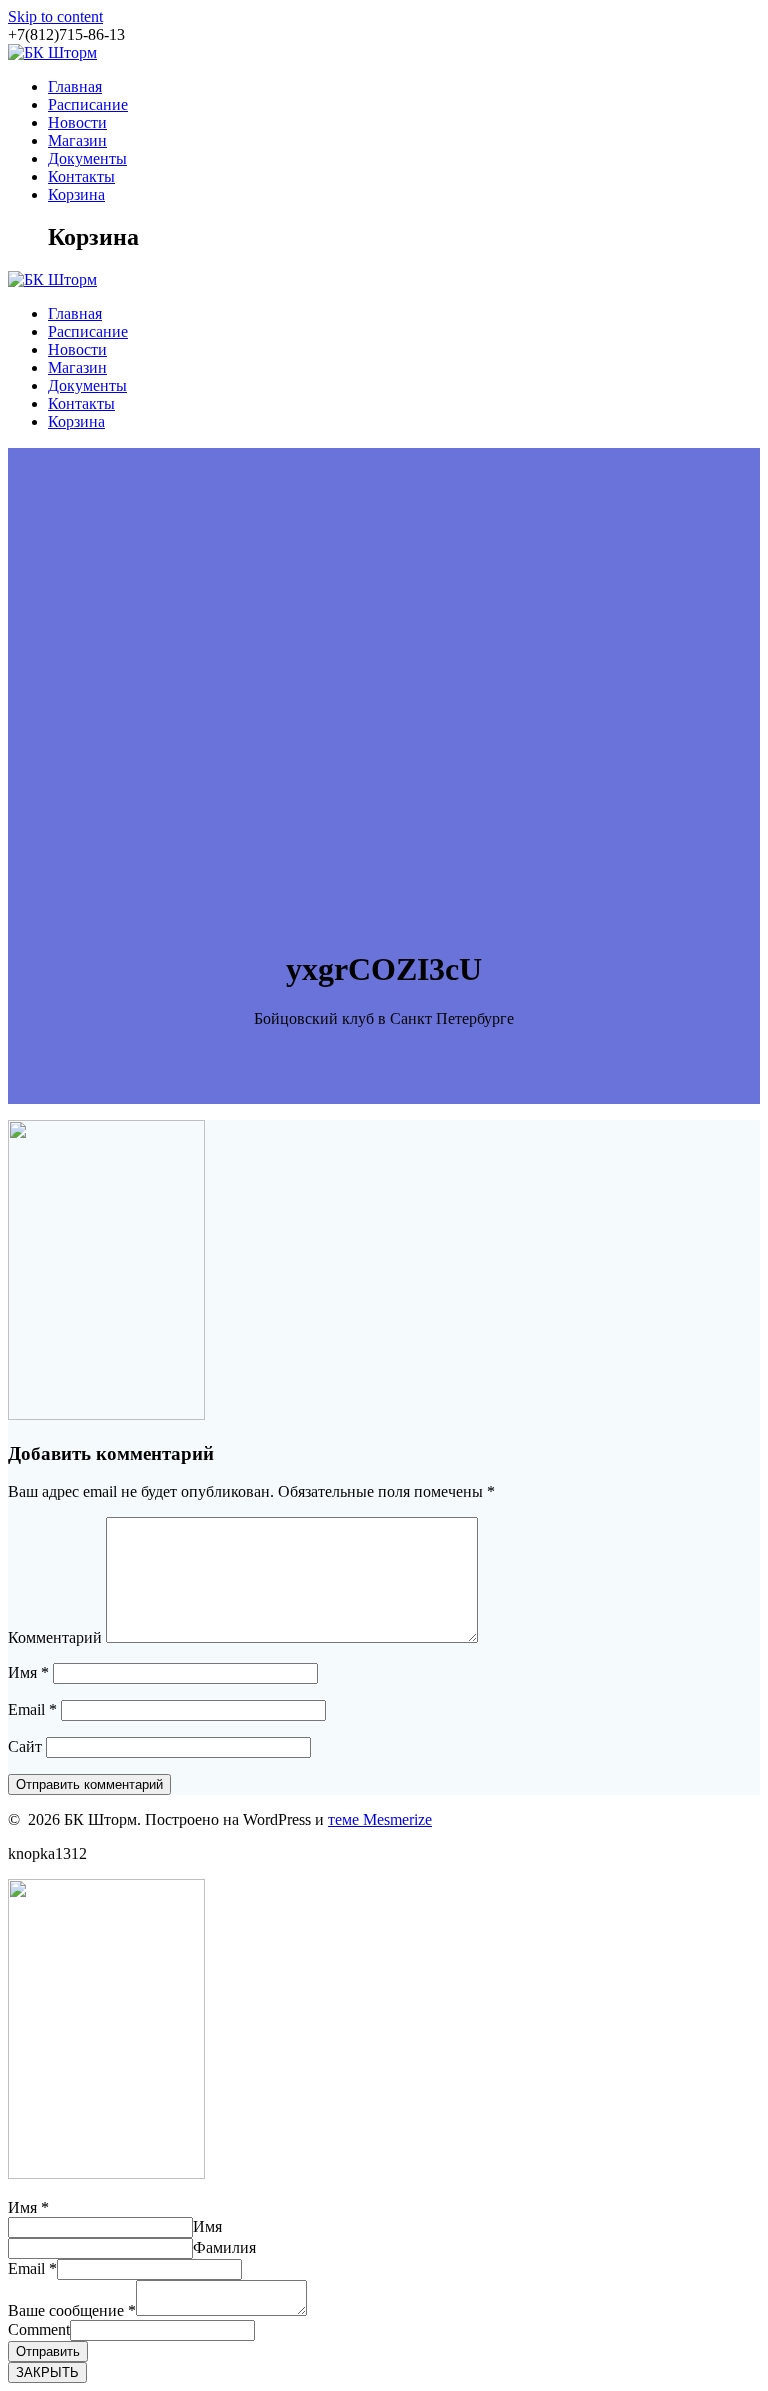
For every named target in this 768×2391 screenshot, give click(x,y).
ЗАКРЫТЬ (47, 2372)
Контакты (81, 176)
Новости (77, 122)
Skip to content (55, 16)
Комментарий (55, 1637)
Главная (75, 86)
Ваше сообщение (72, 2310)
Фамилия (224, 2247)
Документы (87, 158)
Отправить (48, 2351)
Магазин (77, 140)
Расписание (88, 104)
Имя (28, 1672)
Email (32, 1709)
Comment (39, 2329)
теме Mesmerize (380, 1819)
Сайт (25, 1746)
